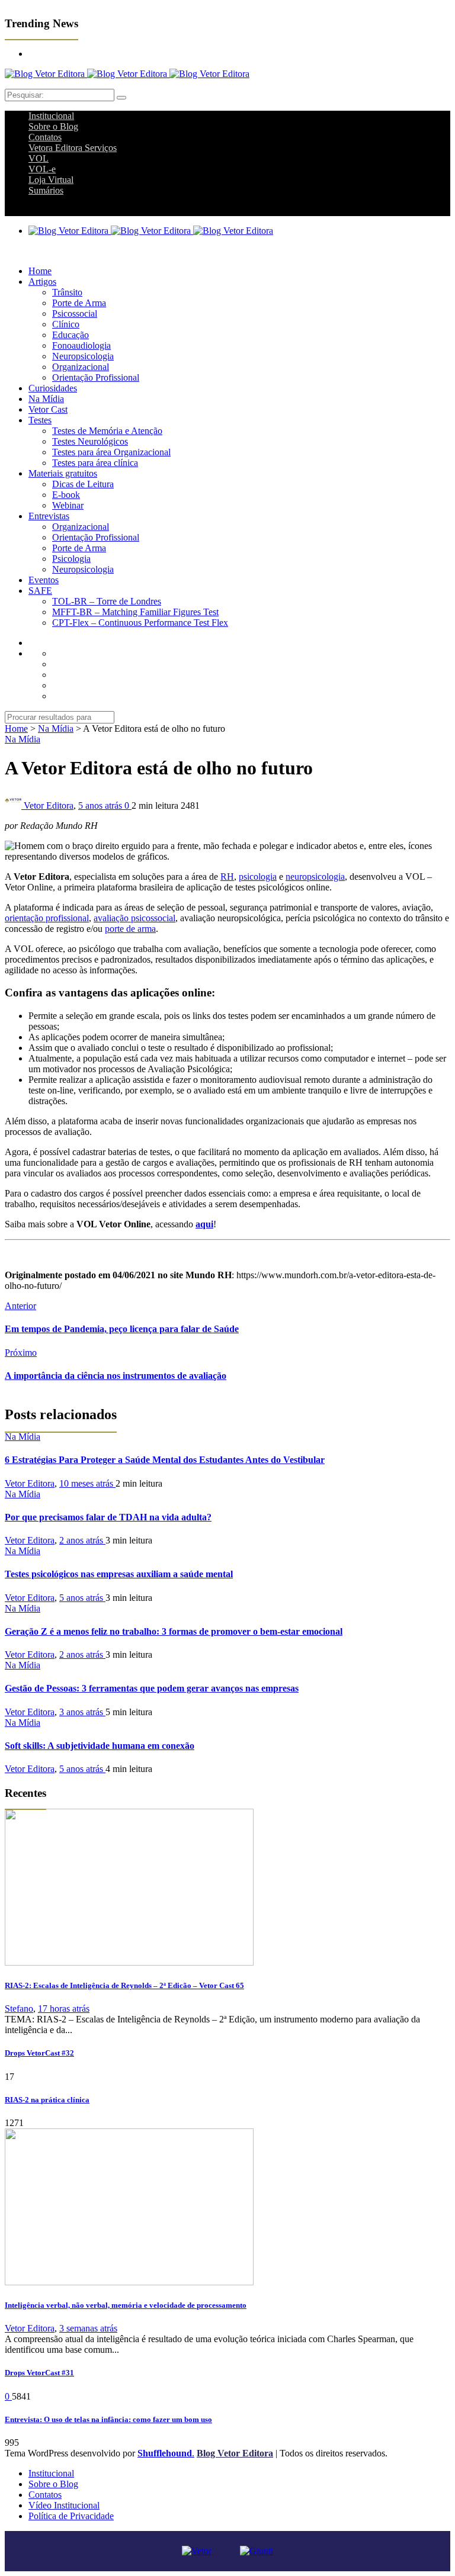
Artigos (42, 282)
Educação (71, 335)
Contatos (45, 137)
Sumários (46, 190)
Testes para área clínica (95, 463)
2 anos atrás (82, 1540)
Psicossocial (75, 313)
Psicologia (71, 559)
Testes (40, 420)
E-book (66, 495)
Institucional (51, 116)
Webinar (68, 505)
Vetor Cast (48, 409)
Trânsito (67, 292)
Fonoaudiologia (81, 345)
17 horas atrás (64, 2009)
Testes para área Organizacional (111, 452)
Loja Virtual (51, 180)
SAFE (40, 591)
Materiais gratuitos (63, 473)
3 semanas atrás (88, 2328)
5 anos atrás (101, 805)
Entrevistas (49, 516)
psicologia (258, 877)
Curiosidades (53, 388)
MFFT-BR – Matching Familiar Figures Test (135, 612)
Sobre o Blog (53, 126)
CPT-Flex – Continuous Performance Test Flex (140, 623)
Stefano (19, 2009)
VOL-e (42, 169)
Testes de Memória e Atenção (107, 431)
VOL (39, 158)
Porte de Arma (79, 303)
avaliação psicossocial (134, 918)
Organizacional (81, 367)
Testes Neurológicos (90, 441)
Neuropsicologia (83, 356)
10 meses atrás (87, 1483)
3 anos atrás (82, 1712)
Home (40, 271)
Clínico (66, 324)
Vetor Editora (49, 805)
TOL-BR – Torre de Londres (107, 601)
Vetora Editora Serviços (73, 148)
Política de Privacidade (71, 2516)
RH (227, 877)
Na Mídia (46, 399)
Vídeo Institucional (64, 2505)
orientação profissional (47, 918)
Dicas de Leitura (83, 484)
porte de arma (130, 929)
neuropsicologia (315, 877)
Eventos (44, 580)
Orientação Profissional (96, 377)
